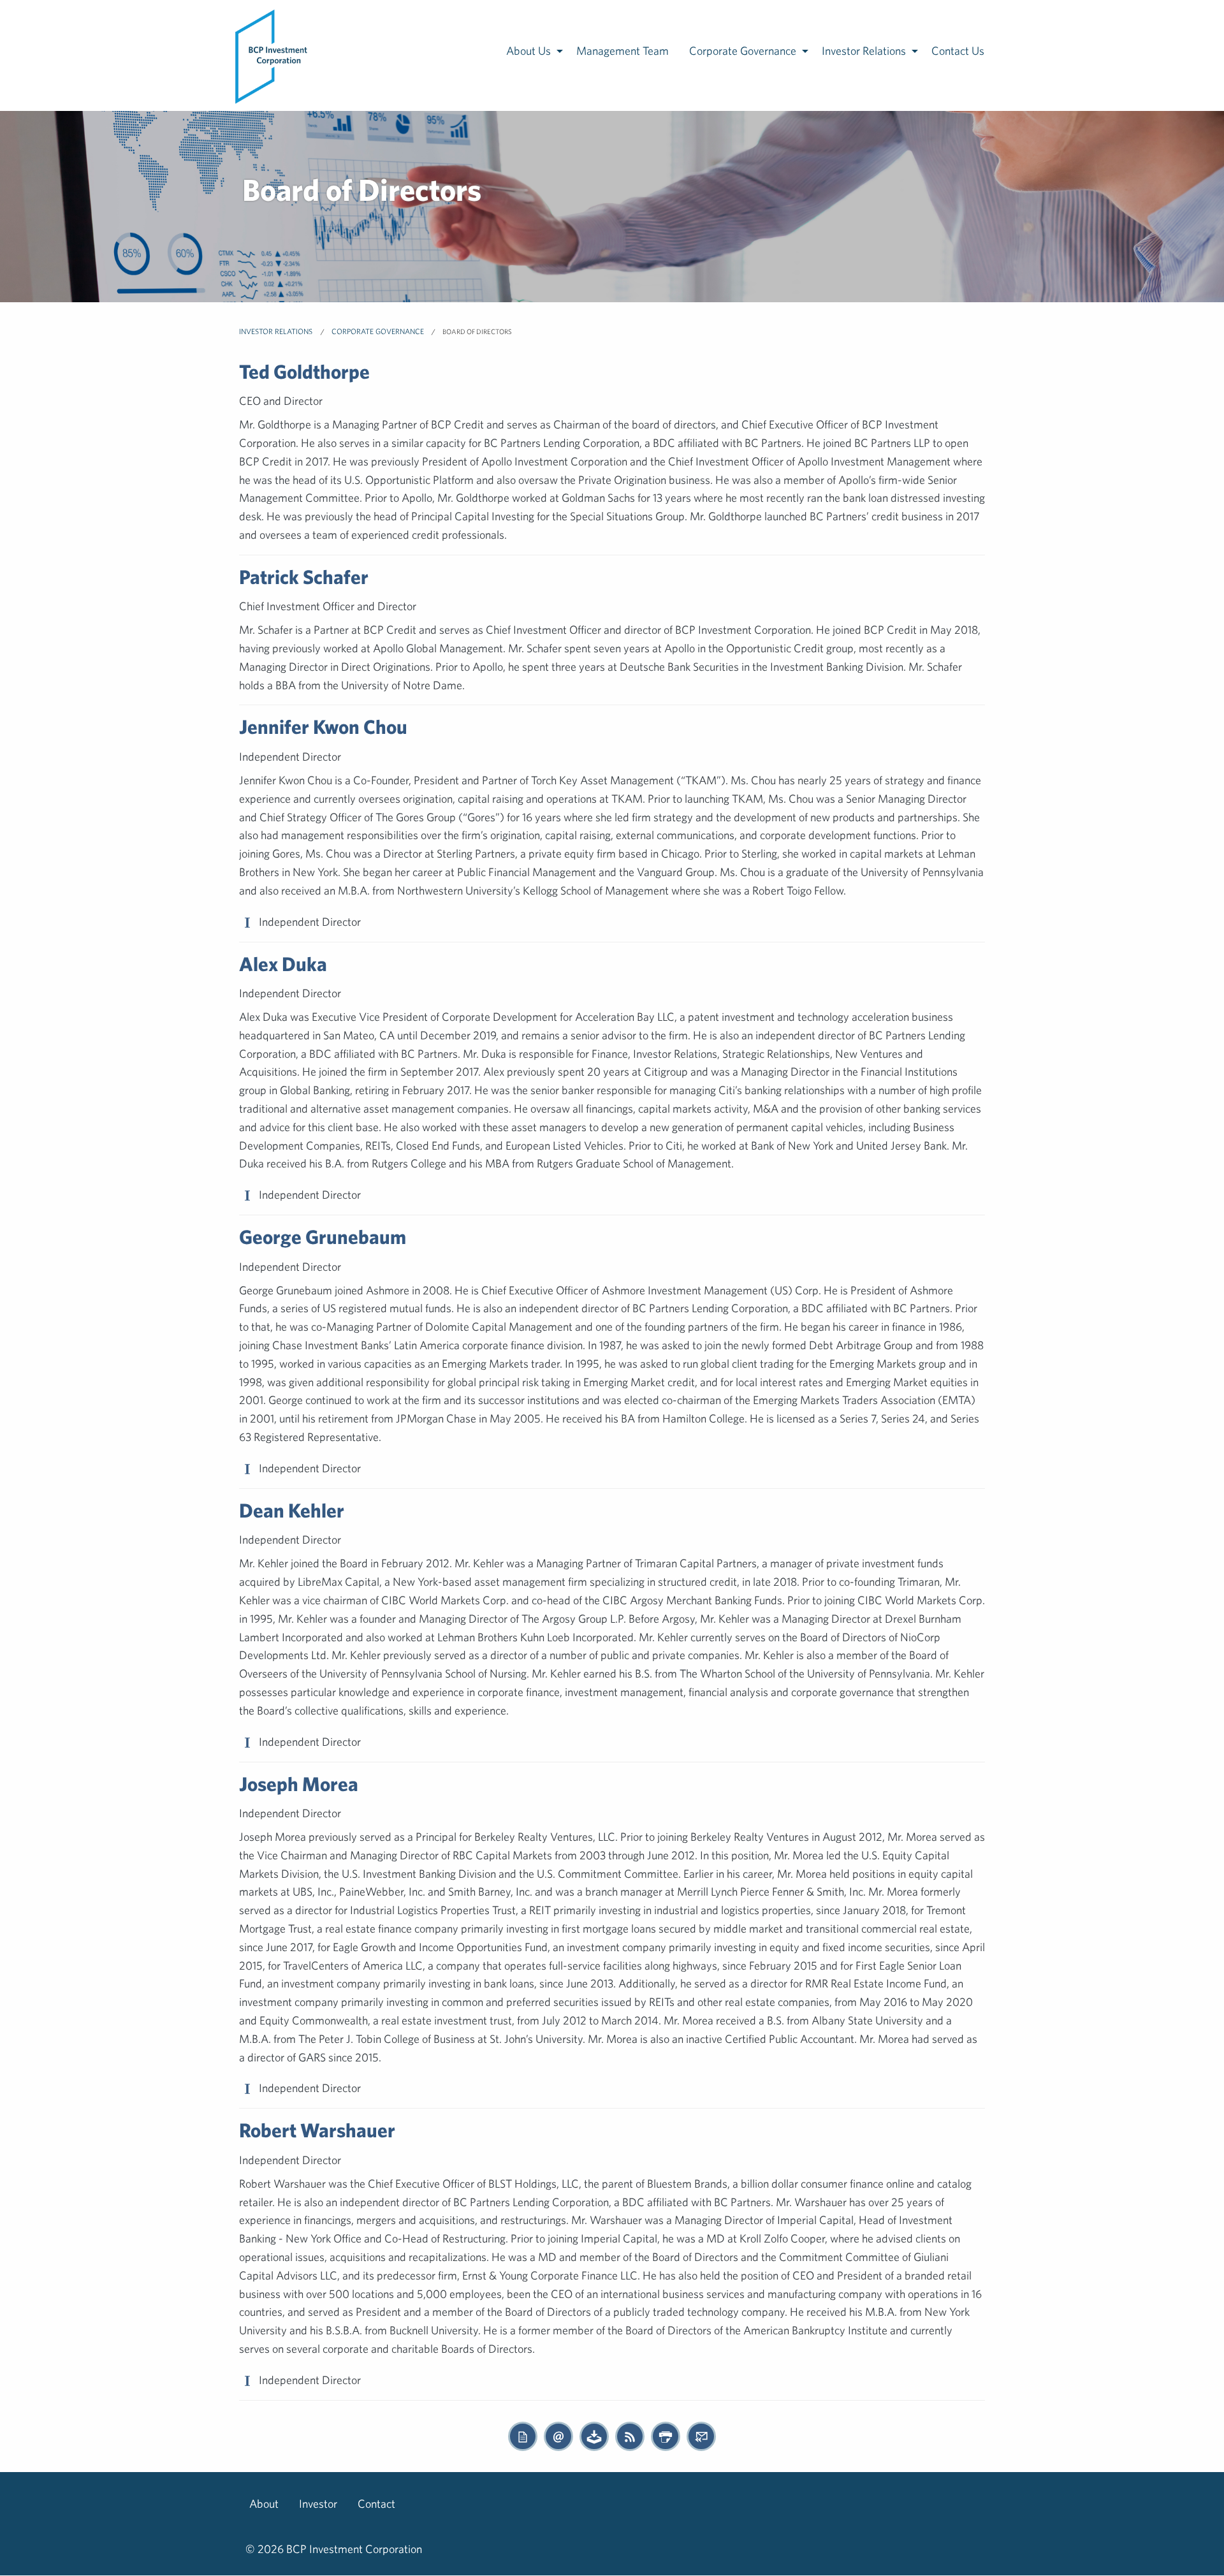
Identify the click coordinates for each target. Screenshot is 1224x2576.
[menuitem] (272, 55)
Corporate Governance (743, 51)
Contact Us (958, 51)
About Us (528, 51)
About (264, 2504)
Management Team (623, 51)
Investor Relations (864, 51)
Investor (318, 2504)
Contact (376, 2504)
